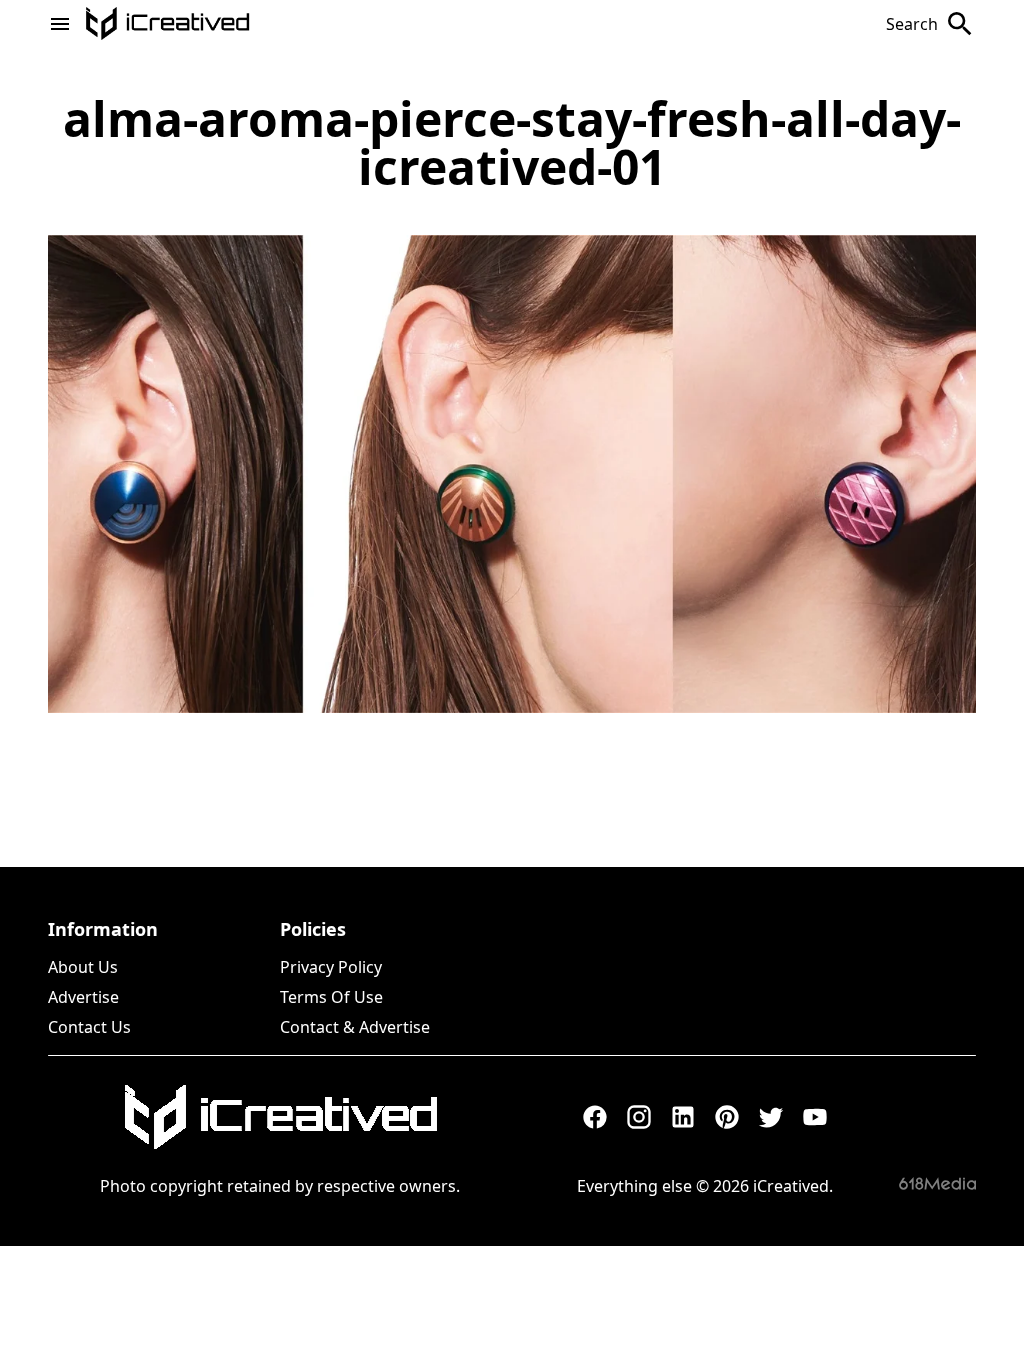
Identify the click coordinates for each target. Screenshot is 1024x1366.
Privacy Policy (331, 967)
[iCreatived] (280, 1117)
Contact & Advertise (355, 1027)
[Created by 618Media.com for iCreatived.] (937, 1183)
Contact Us (89, 1027)
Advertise (83, 997)
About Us (83, 967)
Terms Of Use (331, 997)
